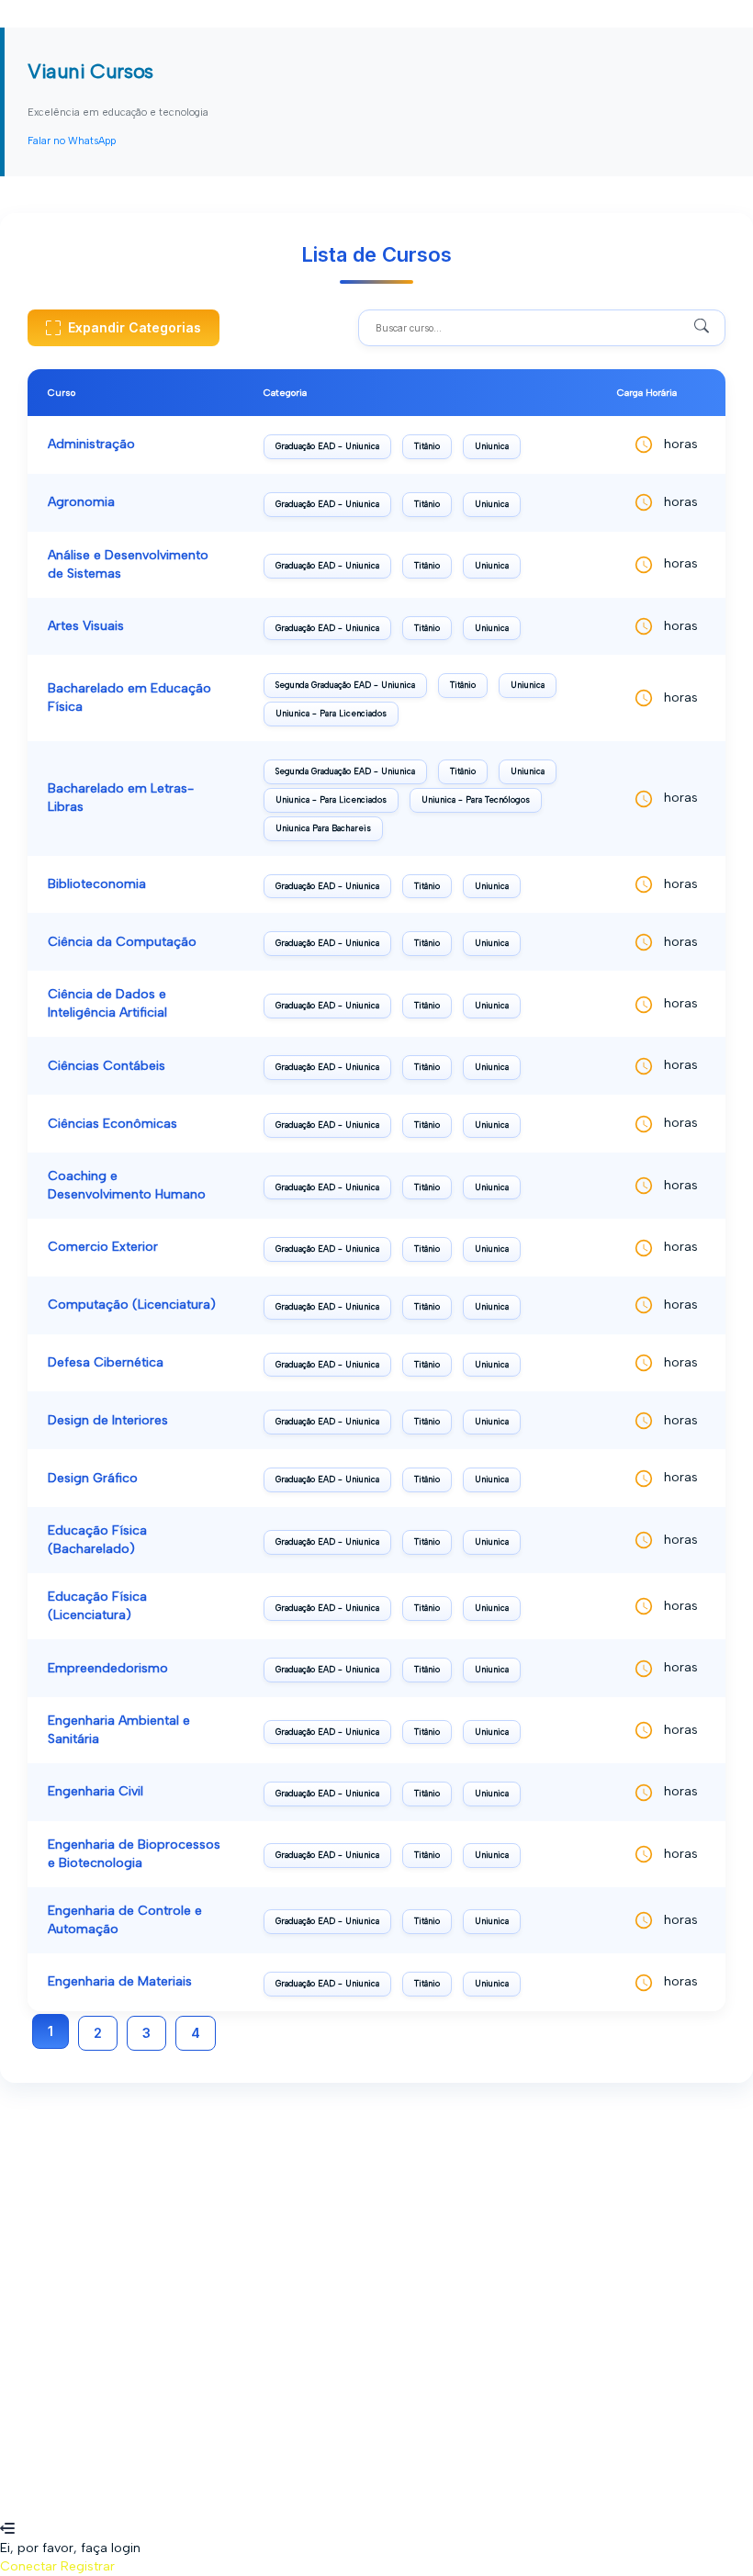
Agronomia (81, 502)
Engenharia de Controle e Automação (125, 1920)
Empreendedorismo (108, 1668)
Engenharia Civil (96, 1791)
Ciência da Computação (122, 942)
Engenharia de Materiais (120, 1981)
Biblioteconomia (97, 884)
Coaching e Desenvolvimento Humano (127, 1185)
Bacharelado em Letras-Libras (121, 798)
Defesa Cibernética (106, 1362)
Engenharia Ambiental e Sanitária (119, 1730)
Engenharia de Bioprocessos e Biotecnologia (134, 1854)
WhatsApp (32, 2511)
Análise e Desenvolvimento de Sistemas (128, 564)
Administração (91, 444)
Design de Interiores (108, 1420)
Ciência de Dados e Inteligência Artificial (107, 1003)
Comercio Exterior (103, 1247)
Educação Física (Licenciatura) (97, 1606)
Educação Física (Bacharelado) (97, 1540)
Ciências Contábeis (107, 1066)
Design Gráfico (93, 1478)
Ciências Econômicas (112, 1124)
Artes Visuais (86, 626)
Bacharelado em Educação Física (129, 697)
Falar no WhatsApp (72, 141)
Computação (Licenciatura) (132, 1305)
